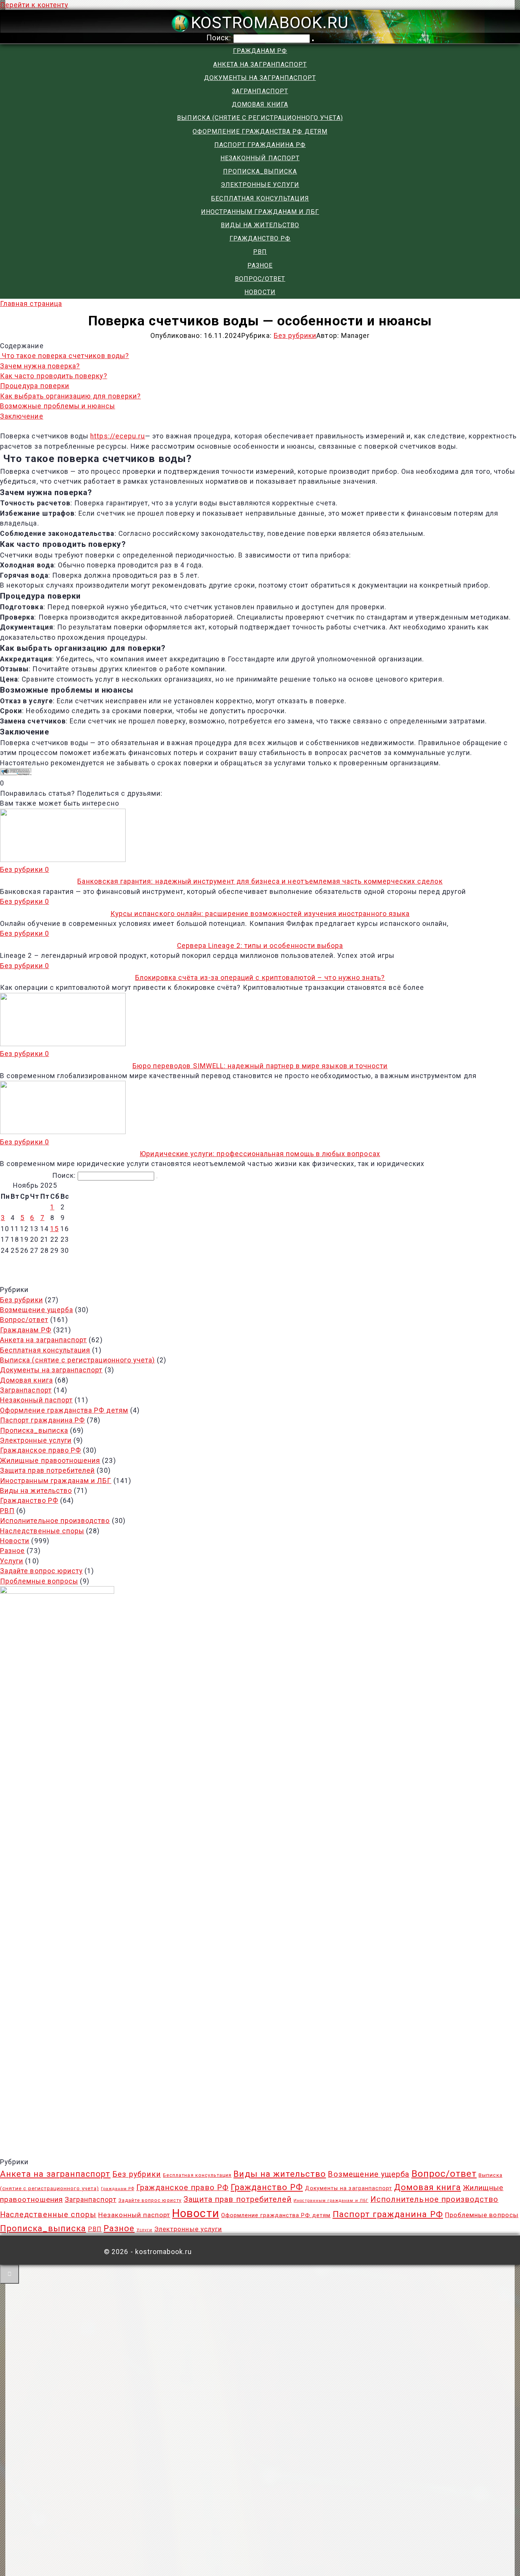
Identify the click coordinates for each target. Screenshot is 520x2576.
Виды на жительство (260, 225)
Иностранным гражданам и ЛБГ (260, 212)
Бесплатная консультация (260, 198)
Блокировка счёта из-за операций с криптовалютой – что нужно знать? (260, 978)
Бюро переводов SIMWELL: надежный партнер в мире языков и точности (260, 1066)
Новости (260, 292)
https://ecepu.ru (118, 436)
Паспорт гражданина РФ (260, 145)
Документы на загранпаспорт (260, 78)
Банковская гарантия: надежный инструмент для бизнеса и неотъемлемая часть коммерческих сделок (260, 881)
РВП (260, 252)
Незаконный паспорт (260, 158)
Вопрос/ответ (260, 279)
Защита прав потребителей (47, 1470)
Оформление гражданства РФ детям (260, 131)
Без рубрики (295, 336)
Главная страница (31, 304)
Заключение (22, 416)
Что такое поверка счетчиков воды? (65, 356)
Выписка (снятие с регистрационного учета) (260, 118)
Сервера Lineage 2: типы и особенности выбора (260, 946)
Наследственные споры (42, 1531)
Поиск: (220, 38)
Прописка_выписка (260, 171)
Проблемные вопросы (39, 1581)
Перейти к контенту (34, 5)
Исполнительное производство (55, 1521)
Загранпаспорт (260, 91)
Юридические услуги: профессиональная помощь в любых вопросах (260, 1154)
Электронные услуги (260, 185)
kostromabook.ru (270, 22)
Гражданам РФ (260, 51)
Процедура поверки (35, 386)
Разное (260, 265)
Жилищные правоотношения (50, 1461)
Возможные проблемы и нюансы (58, 406)
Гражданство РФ (260, 238)
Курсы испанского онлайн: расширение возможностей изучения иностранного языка (260, 914)
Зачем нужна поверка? (40, 366)
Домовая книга (260, 104)
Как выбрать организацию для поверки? (70, 396)
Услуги (12, 1561)
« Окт (256, 1263)
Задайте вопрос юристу (41, 1571)
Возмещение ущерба (37, 1310)
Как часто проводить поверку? (54, 376)
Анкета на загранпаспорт (260, 65)
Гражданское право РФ (41, 1450)
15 (54, 1229)
